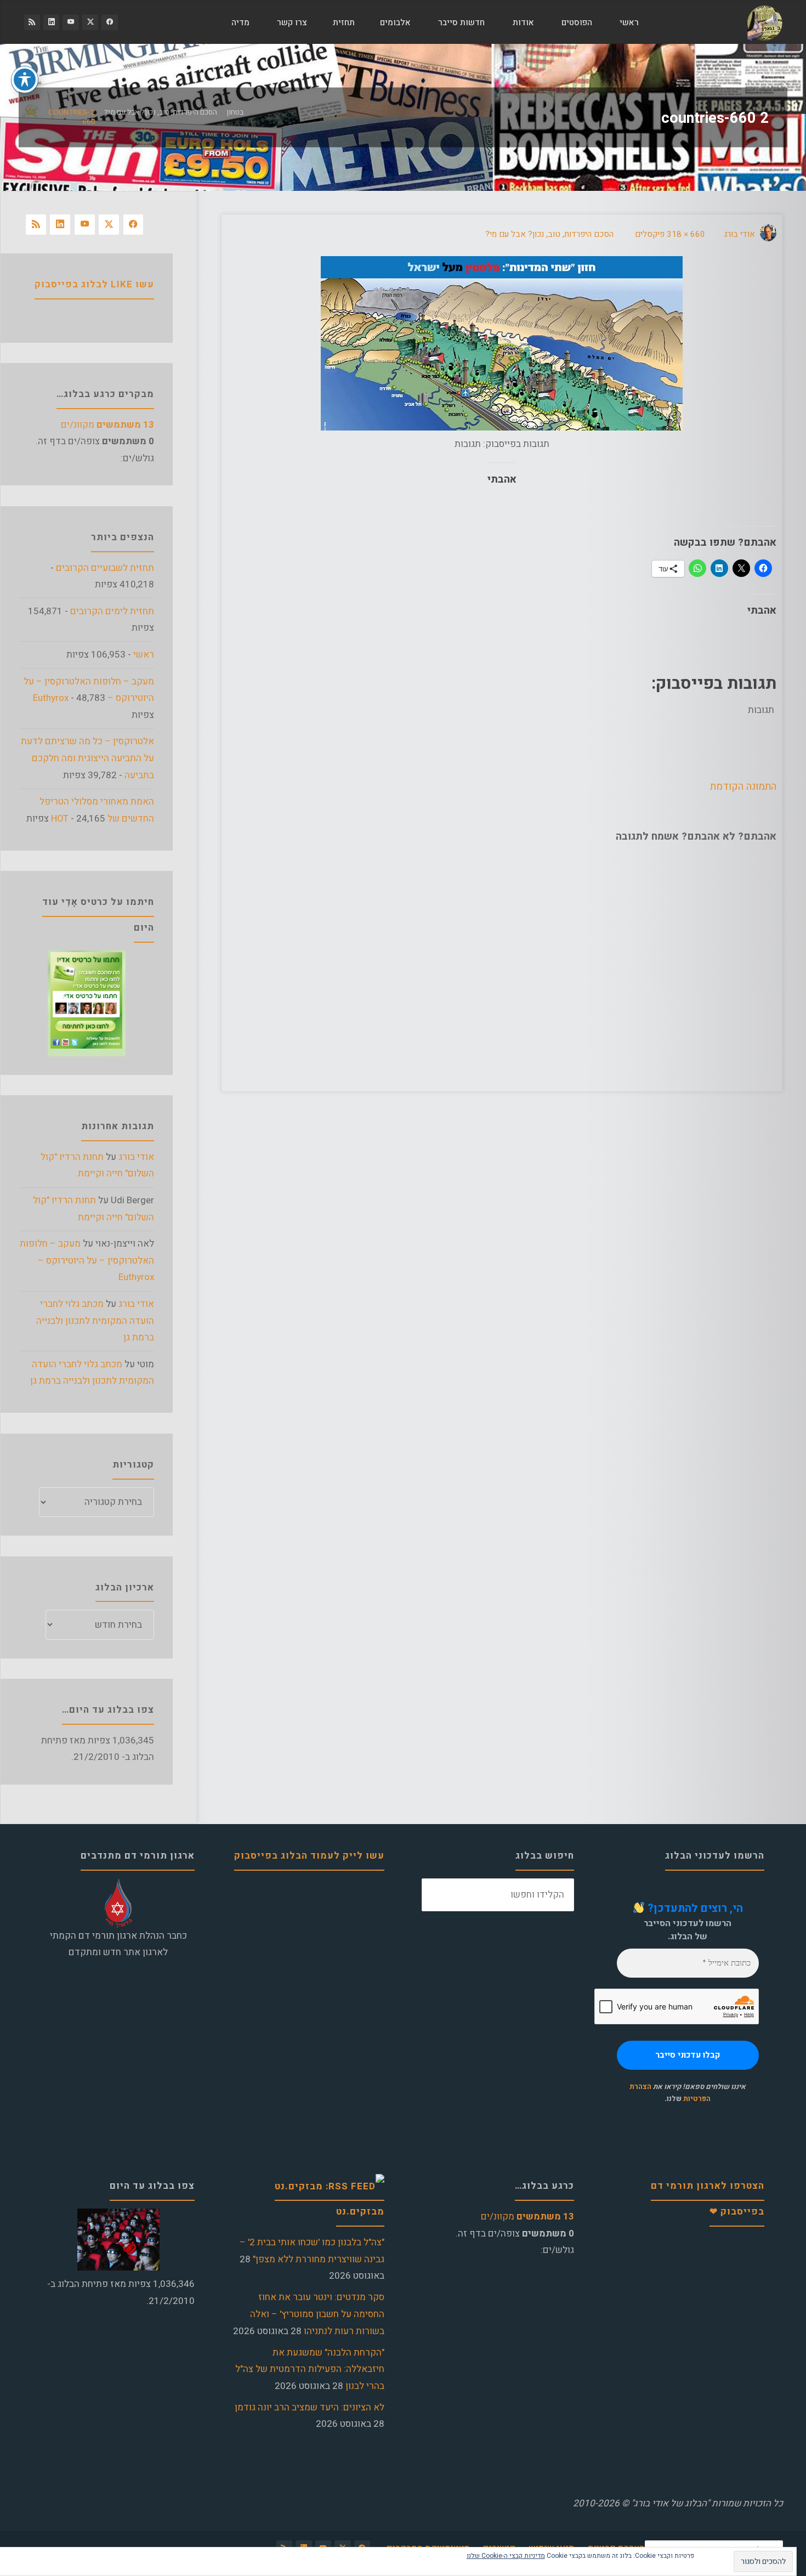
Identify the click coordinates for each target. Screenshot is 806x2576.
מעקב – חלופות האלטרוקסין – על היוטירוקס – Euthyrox (87, 1260)
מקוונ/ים (107, 425)
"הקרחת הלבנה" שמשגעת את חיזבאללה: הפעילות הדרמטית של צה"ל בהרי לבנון (310, 2369)
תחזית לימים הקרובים (112, 611)
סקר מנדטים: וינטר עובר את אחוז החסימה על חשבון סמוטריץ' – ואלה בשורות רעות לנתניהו (317, 2314)
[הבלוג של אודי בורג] (765, 22)
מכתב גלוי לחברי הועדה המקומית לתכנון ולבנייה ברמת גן (95, 1321)
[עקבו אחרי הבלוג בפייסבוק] (109, 22)
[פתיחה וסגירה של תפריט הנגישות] (25, 80)
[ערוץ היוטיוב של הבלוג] (70, 22)
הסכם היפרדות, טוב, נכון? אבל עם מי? (161, 112)
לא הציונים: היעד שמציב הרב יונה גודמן (310, 2407)
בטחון (235, 112)
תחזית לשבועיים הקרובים (105, 568)
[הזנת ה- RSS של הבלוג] (32, 22)
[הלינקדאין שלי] (51, 22)
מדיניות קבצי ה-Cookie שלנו (506, 2556)
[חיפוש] (205, 22)
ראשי (144, 655)
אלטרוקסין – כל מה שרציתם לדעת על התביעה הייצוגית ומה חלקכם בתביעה (87, 758)
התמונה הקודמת (743, 786)
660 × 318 (685, 234)
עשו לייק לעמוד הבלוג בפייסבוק (309, 1856)
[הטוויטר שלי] (90, 22)
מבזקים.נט (360, 2212)
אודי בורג (136, 1157)
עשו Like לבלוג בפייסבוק (94, 284)
